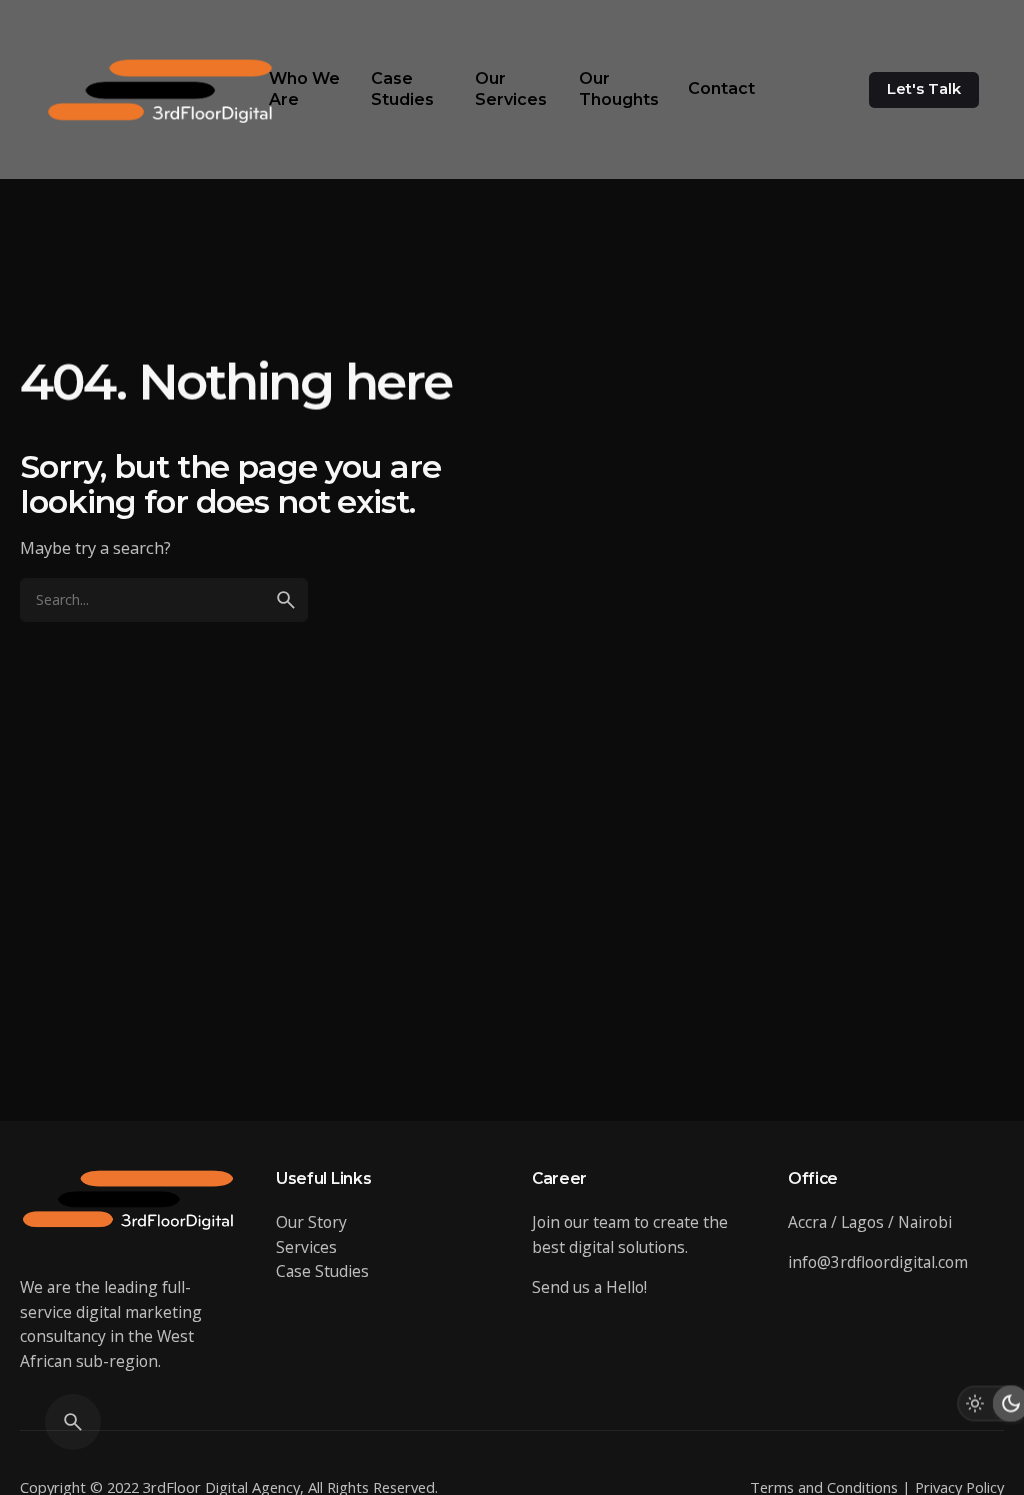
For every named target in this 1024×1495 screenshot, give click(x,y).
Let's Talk (924, 89)
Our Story (311, 1222)
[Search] (73, 1422)
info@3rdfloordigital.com (878, 1262)
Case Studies (322, 1271)
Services (306, 1247)
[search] (286, 600)
